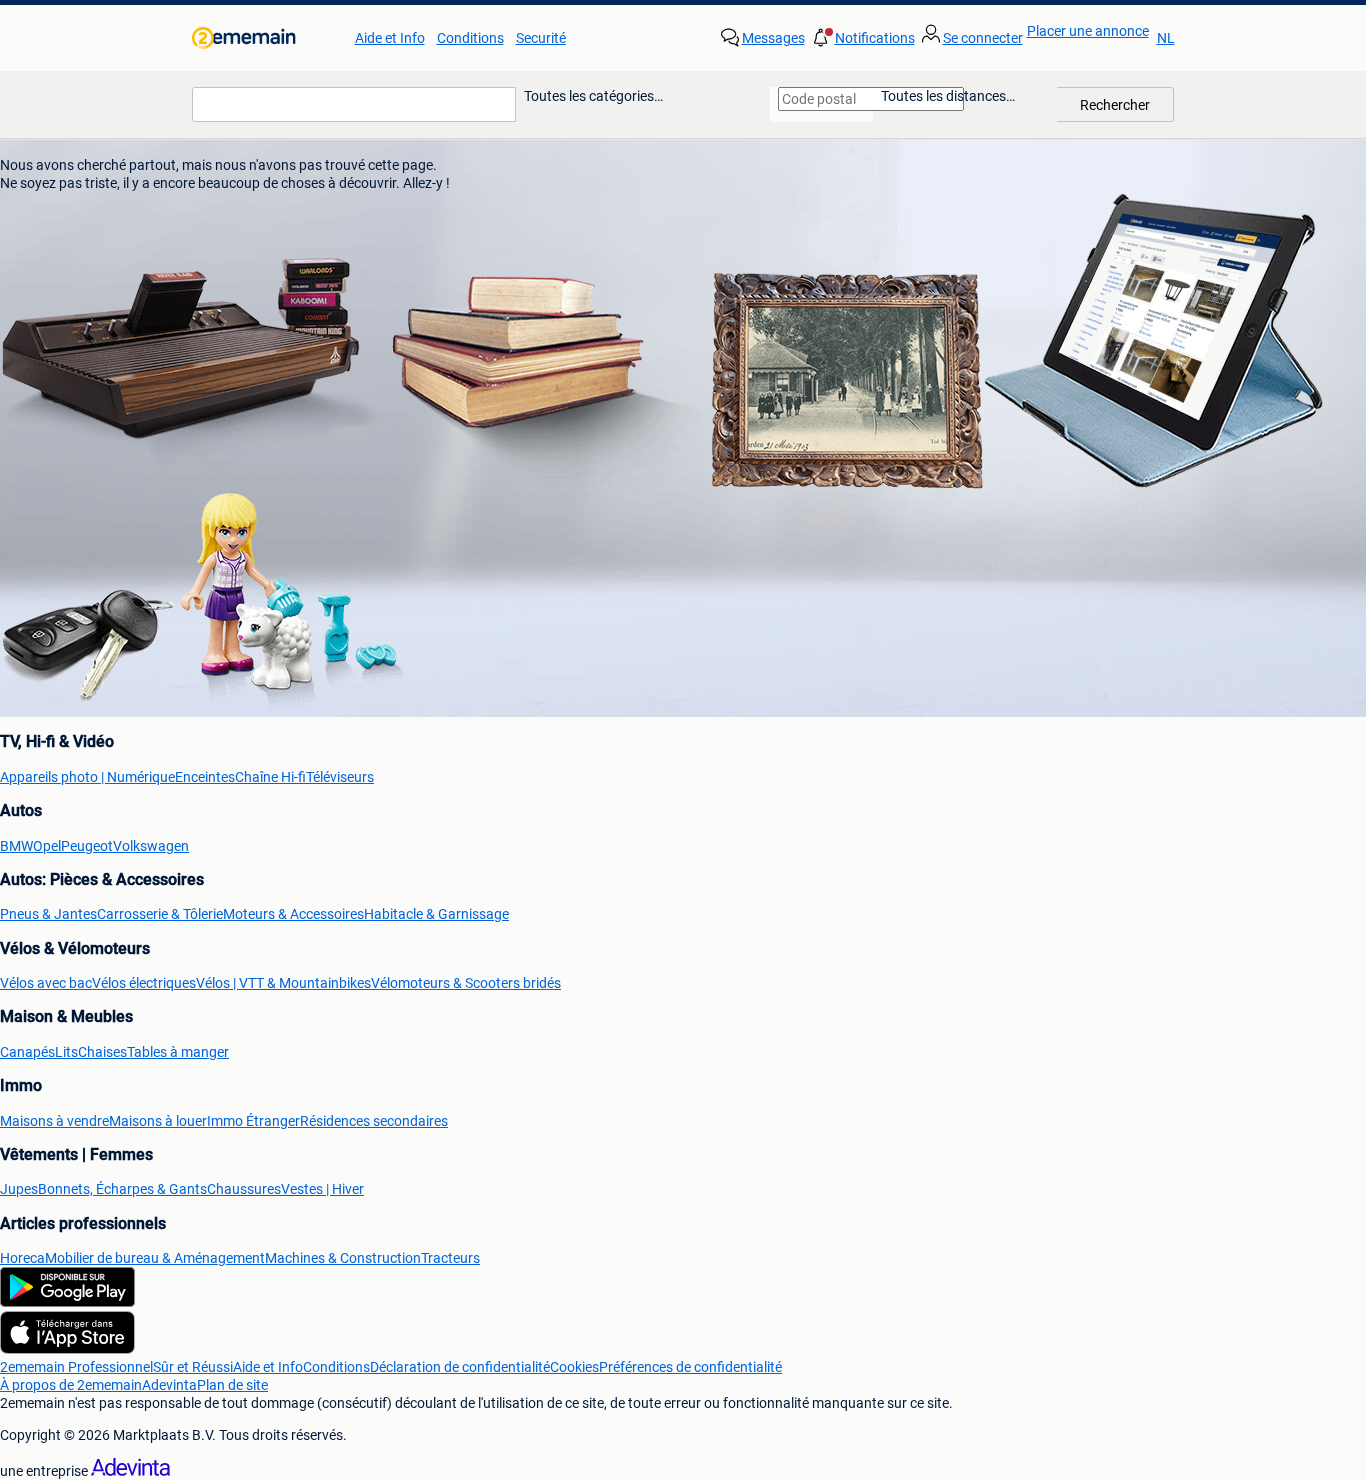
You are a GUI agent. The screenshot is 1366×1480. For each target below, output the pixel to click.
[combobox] (354, 104)
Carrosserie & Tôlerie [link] (160, 914)
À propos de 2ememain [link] (71, 1385)
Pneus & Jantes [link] (48, 914)
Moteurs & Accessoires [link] (293, 914)
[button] (862, 38)
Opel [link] (47, 846)
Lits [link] (66, 1052)
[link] (265, 38)
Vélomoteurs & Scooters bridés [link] (466, 983)
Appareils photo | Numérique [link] (87, 777)
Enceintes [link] (205, 777)
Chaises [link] (102, 1052)
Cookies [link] (574, 1367)
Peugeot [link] (87, 846)
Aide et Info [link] (390, 38)
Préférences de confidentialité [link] (690, 1367)
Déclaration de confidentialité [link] (460, 1367)
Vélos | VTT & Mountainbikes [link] (283, 983)
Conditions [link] (470, 38)
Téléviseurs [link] (340, 777)
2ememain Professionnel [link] (76, 1367)
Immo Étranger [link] (253, 1121)
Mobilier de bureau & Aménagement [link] (155, 1258)
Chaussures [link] (244, 1189)
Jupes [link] (19, 1189)
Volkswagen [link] (151, 846)
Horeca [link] (22, 1258)
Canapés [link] (27, 1052)
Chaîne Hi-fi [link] (270, 777)
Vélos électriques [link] (144, 983)
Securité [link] (541, 38)
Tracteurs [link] (450, 1258)
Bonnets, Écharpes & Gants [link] (122, 1189)
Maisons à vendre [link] (54, 1121)
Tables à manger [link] (178, 1052)
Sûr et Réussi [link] (193, 1367)
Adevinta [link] (169, 1385)
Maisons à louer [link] (158, 1121)
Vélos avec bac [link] (46, 983)
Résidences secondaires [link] (374, 1121)
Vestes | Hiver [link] (322, 1189)
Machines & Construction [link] (343, 1258)
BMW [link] (16, 846)
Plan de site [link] (232, 1385)
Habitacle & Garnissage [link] (436, 914)
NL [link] (1166, 38)
